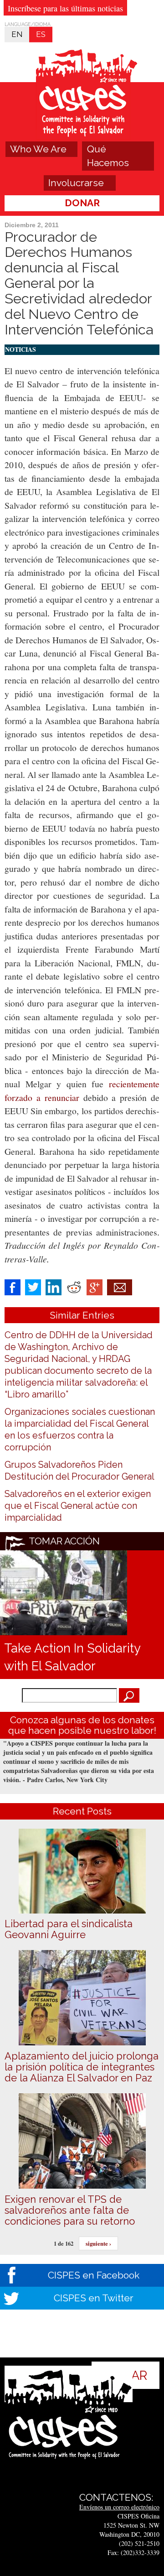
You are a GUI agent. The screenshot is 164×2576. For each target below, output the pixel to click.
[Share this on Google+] (95, 1286)
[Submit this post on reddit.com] (74, 1286)
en (17, 34)
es (41, 34)
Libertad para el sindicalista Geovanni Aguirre (69, 1929)
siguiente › (98, 2243)
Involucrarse (76, 183)
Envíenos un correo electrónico (119, 2507)
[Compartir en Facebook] (13, 1286)
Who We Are (38, 149)
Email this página (120, 1287)
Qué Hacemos (108, 156)
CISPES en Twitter (94, 2298)
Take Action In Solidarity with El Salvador (72, 1657)
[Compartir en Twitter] (33, 1286)
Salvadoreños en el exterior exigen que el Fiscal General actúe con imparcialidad (78, 1506)
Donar (82, 203)
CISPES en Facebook (94, 2275)
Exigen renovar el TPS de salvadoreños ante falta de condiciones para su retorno (70, 2210)
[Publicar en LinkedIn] (54, 1286)
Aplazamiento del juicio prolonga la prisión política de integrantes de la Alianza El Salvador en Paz (82, 2067)
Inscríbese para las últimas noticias (65, 8)
